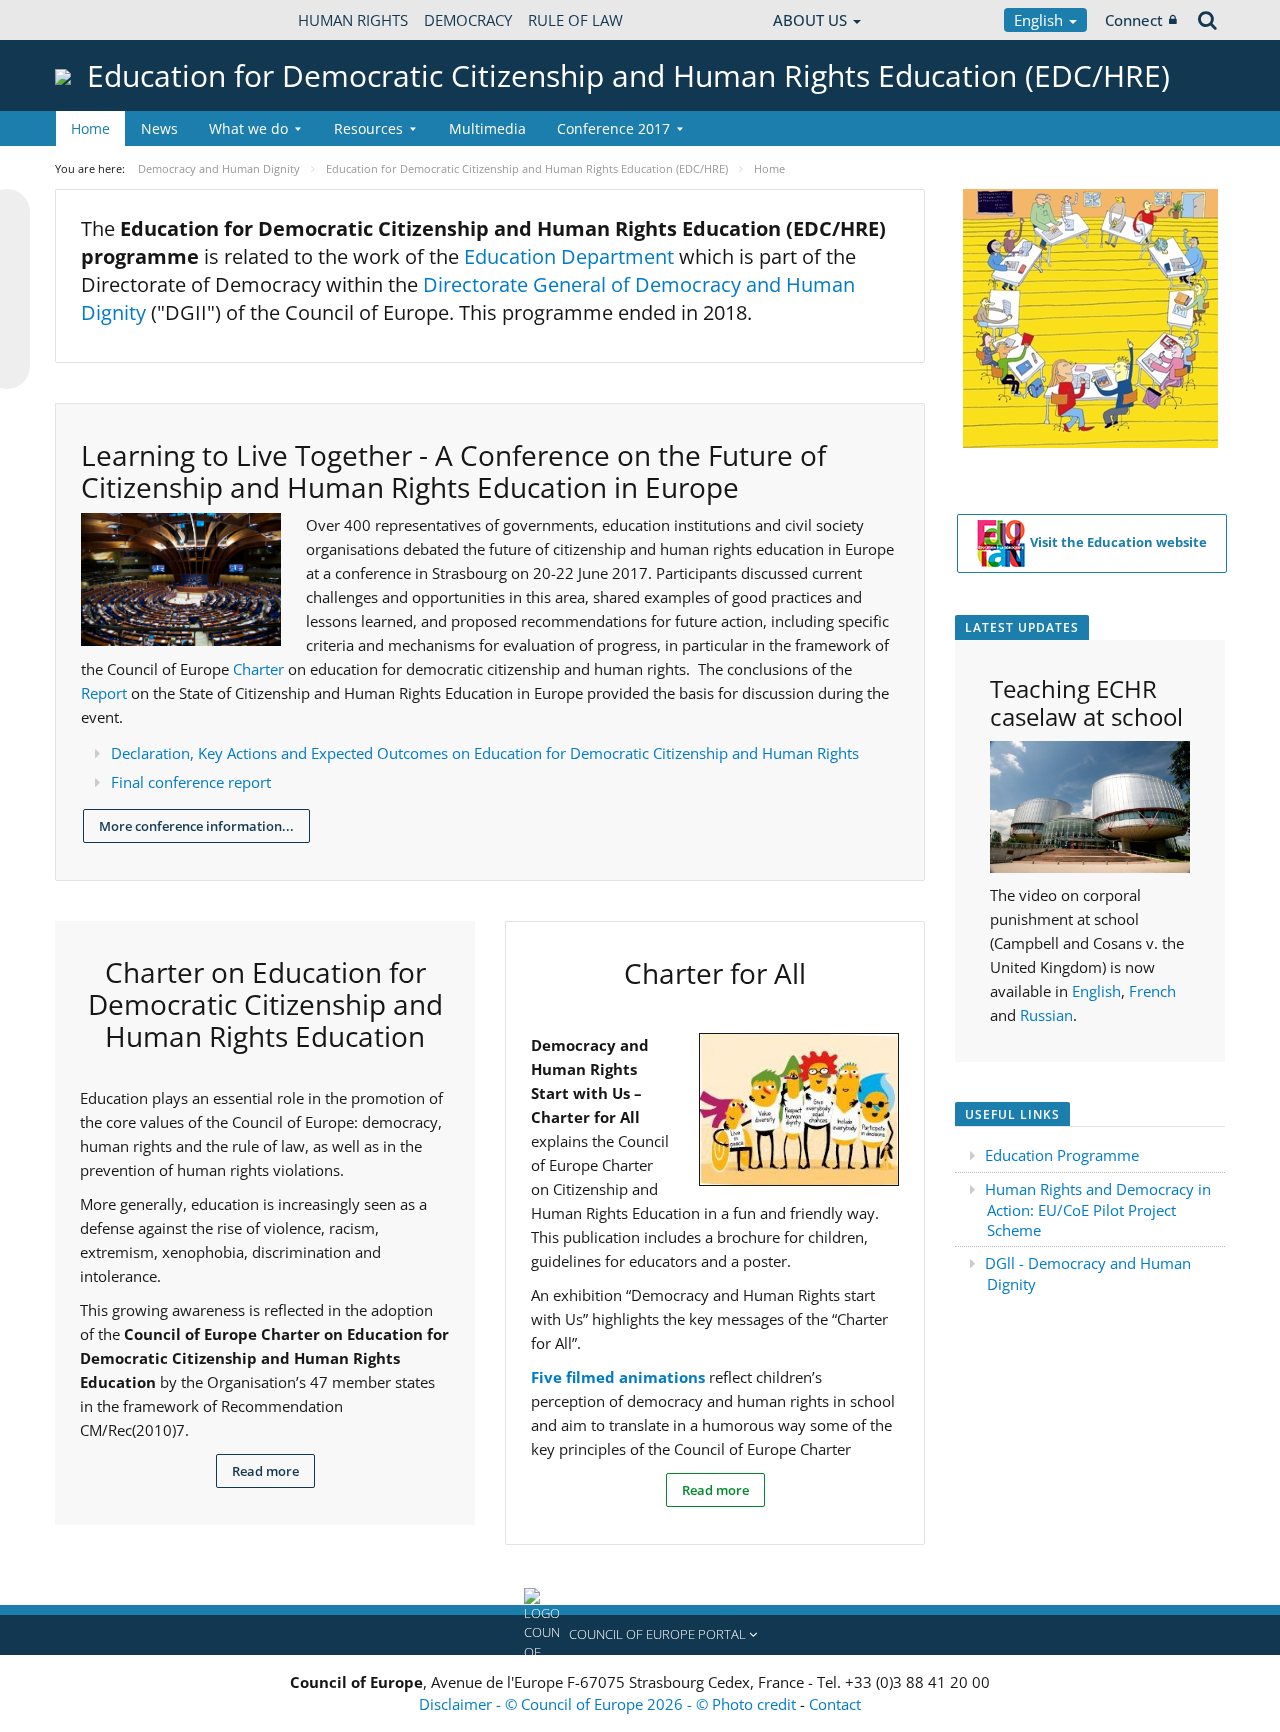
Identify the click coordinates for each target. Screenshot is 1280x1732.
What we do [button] (248, 128)
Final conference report (191, 782)
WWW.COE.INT (105, 20)
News (159, 128)
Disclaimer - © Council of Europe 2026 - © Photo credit (609, 1704)
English (1040, 20)
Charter (260, 669)
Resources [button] (368, 128)
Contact (835, 1704)
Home (90, 128)
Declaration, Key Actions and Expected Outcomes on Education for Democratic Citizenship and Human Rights (485, 753)
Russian (1046, 1015)
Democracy (468, 20)
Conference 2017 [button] (613, 128)
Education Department (569, 256)
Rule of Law (575, 20)
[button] (640, 1635)
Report (106, 693)
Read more (265, 1471)
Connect (1134, 20)
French (1152, 991)
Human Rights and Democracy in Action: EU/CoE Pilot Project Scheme (1098, 1209)
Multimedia (487, 128)
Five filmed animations (618, 1377)
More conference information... (196, 826)
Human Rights (353, 20)
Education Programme (1062, 1155)
